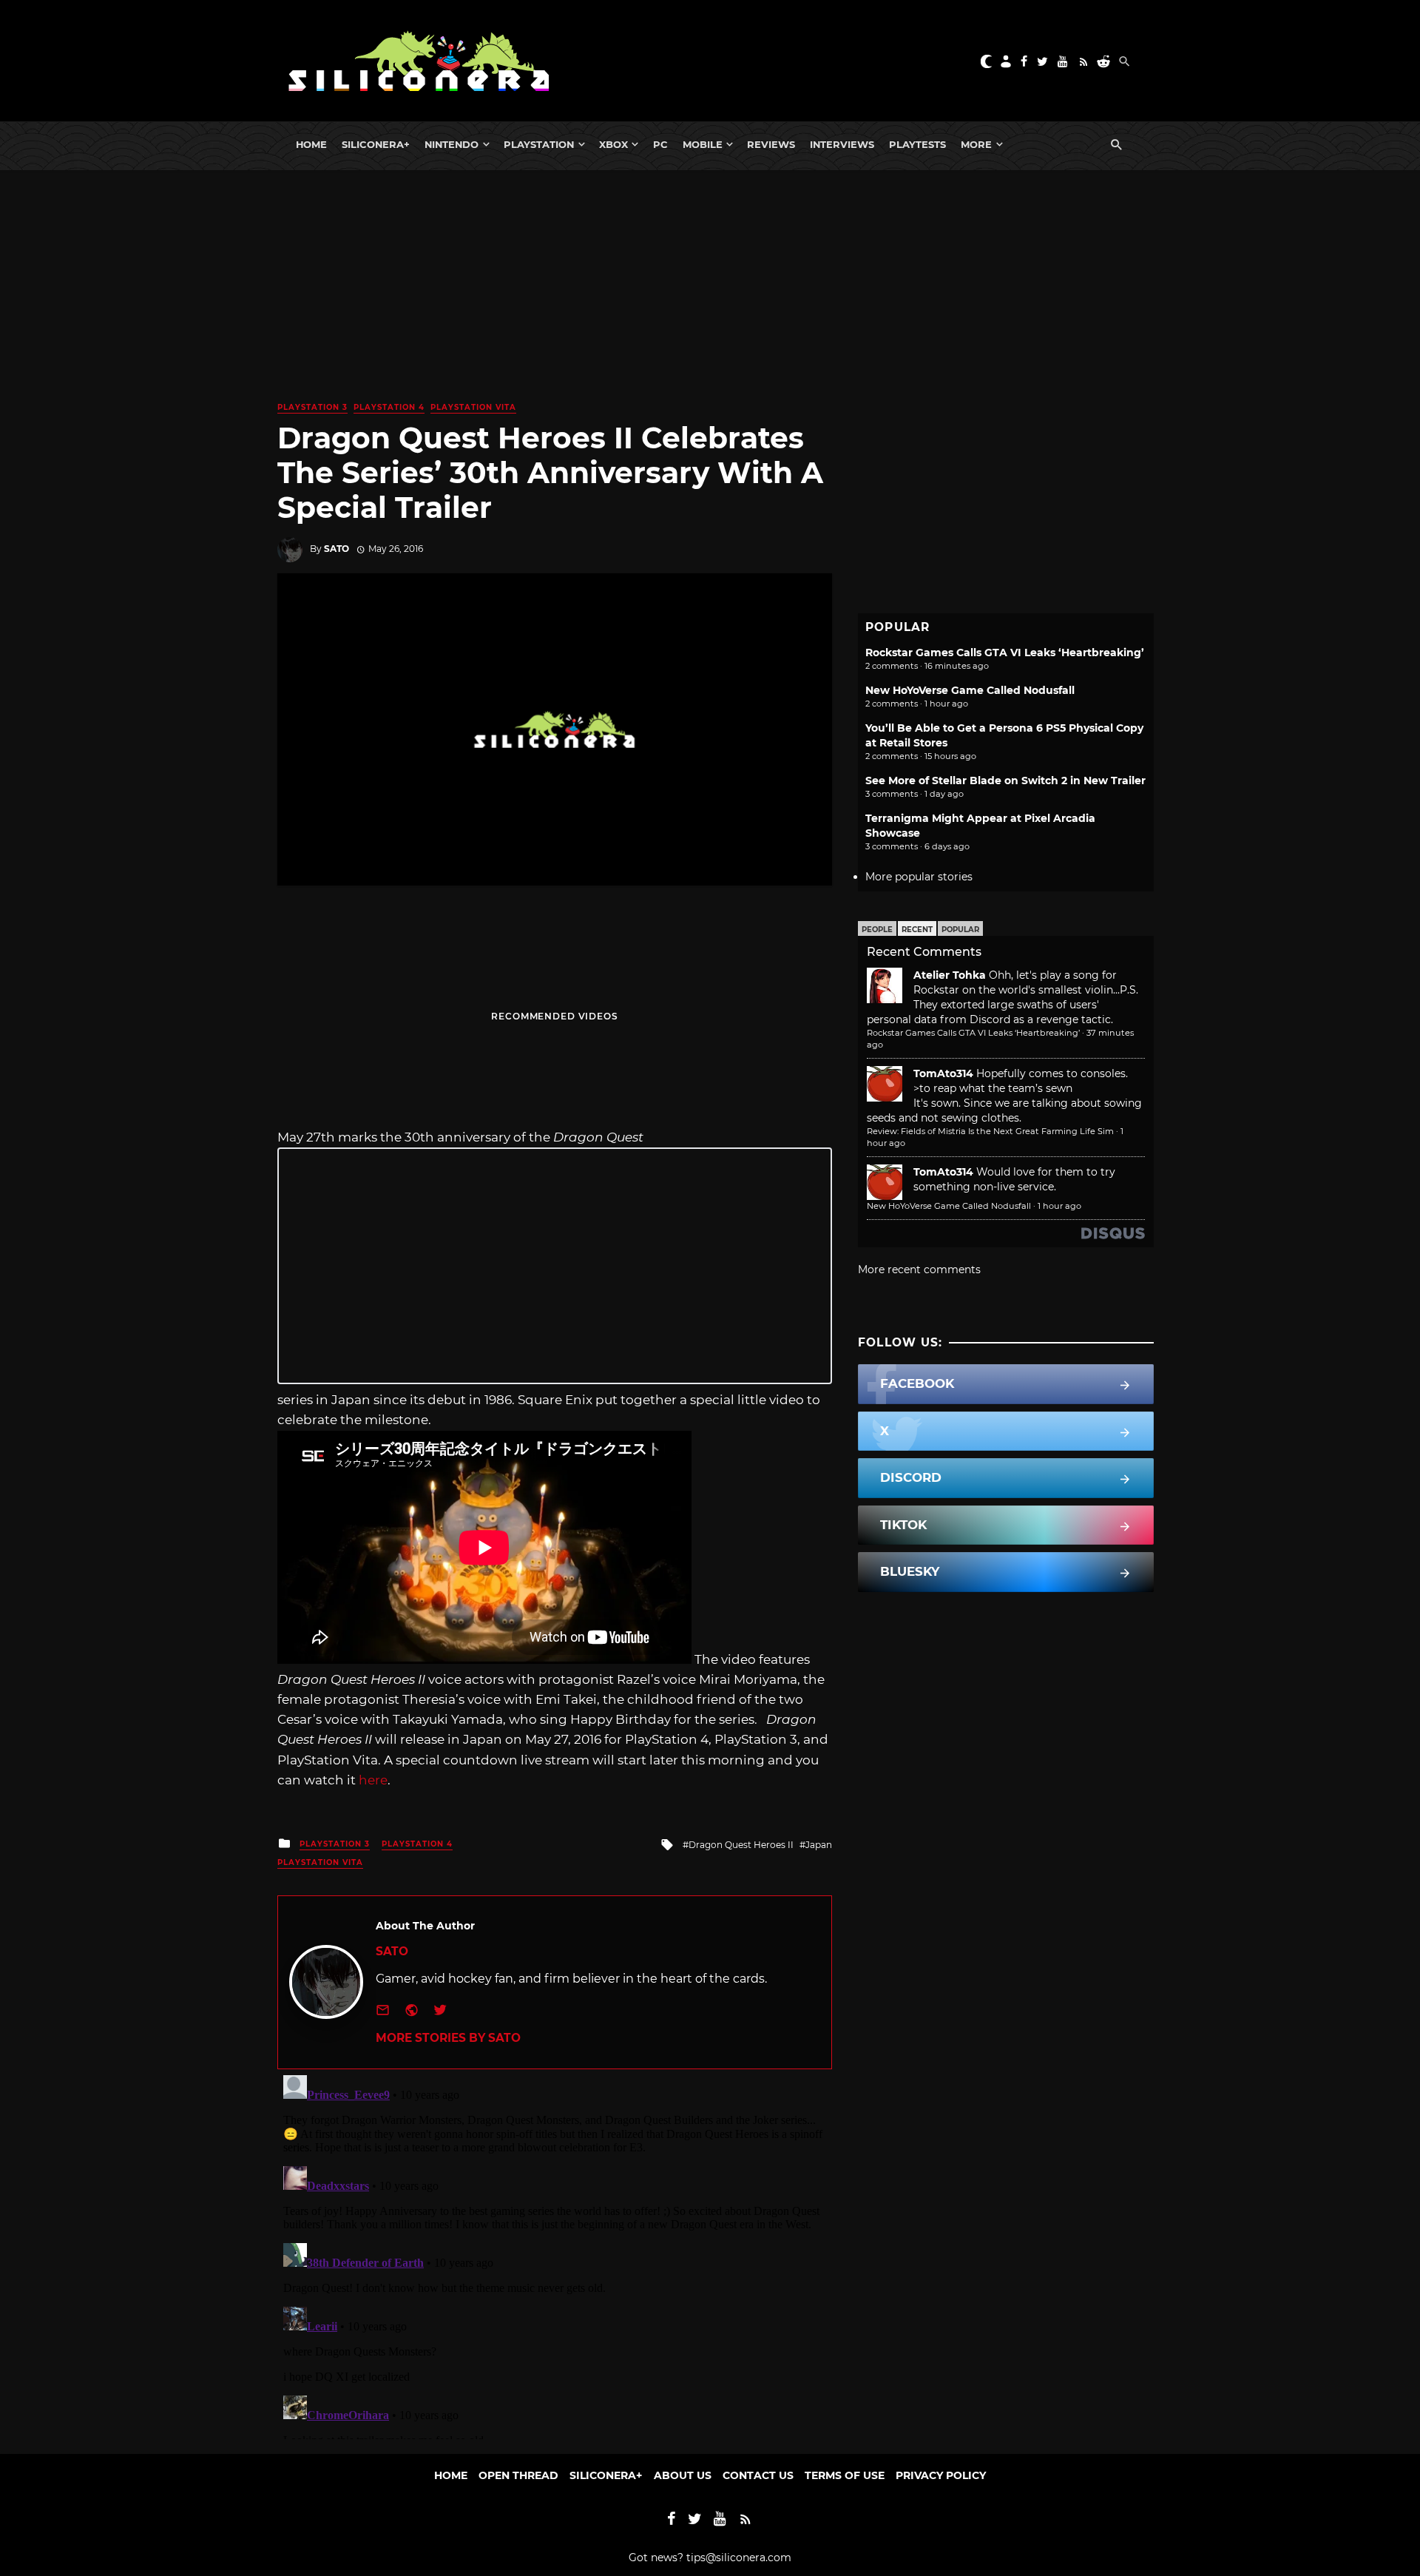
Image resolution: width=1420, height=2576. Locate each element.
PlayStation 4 (389, 407)
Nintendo (452, 144)
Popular (960, 930)
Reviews (771, 144)
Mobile (703, 144)
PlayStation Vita (473, 407)
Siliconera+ (376, 144)
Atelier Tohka (950, 975)
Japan (819, 1845)
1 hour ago (1059, 1206)
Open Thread (518, 2475)
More (976, 144)
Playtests (917, 144)
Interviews (842, 144)
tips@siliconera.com (739, 2558)
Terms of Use (845, 2475)
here (373, 1780)
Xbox (613, 144)
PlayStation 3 (312, 407)
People (877, 930)
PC (660, 144)
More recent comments (919, 1270)
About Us (683, 2475)
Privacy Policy (941, 2475)
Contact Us (758, 2475)
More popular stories (919, 877)
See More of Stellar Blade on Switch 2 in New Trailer (1005, 780)
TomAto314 (943, 1073)
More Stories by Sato (448, 2038)
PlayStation (539, 144)
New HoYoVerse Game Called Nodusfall (970, 690)
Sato (337, 549)
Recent (917, 930)
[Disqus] (555, 2254)
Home (311, 144)
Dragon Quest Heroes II (741, 1845)
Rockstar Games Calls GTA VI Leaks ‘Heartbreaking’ (1005, 653)
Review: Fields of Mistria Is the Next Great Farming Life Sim (990, 1131)
